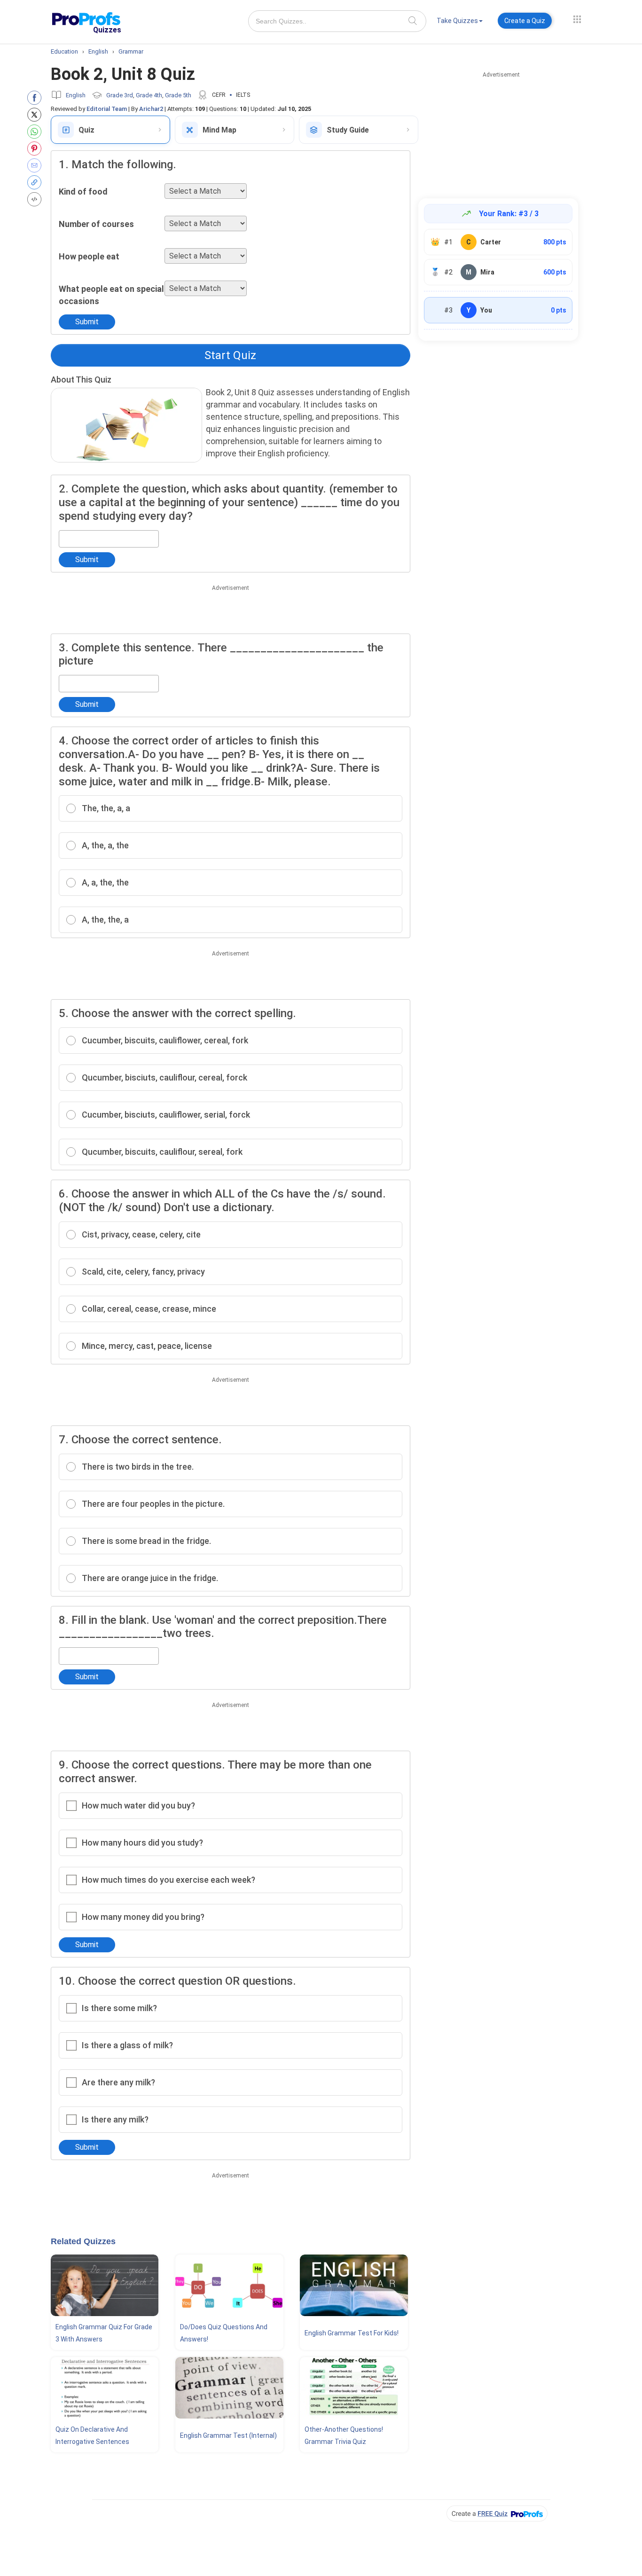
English (76, 95)
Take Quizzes (457, 21)
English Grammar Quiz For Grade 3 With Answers (104, 2333)
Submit (87, 322)
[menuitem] (460, 22)
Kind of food (83, 192)
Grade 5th (178, 95)
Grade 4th (149, 95)
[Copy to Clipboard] (36, 182)
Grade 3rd (120, 95)
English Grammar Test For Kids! (352, 2333)
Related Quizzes (83, 2241)
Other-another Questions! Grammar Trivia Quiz (344, 2435)
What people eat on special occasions (111, 295)
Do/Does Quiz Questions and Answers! (224, 2333)
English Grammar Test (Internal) (228, 2435)
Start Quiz (230, 355)
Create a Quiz (525, 21)
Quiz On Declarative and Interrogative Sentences (92, 2435)
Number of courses (96, 224)
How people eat (89, 256)
